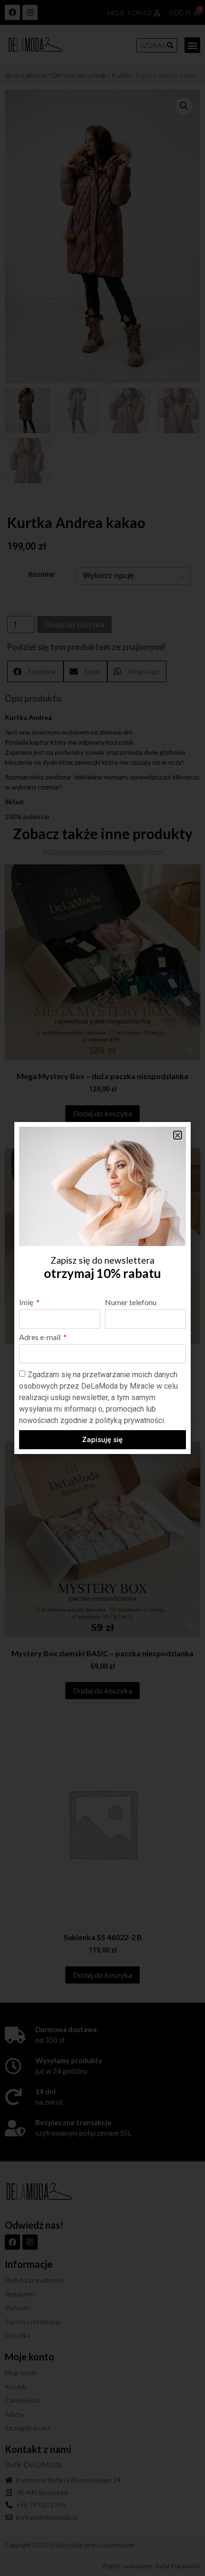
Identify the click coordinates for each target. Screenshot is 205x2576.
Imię (27, 1303)
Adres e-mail (41, 1337)
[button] (178, 1135)
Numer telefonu (131, 1303)
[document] (102, 1288)
